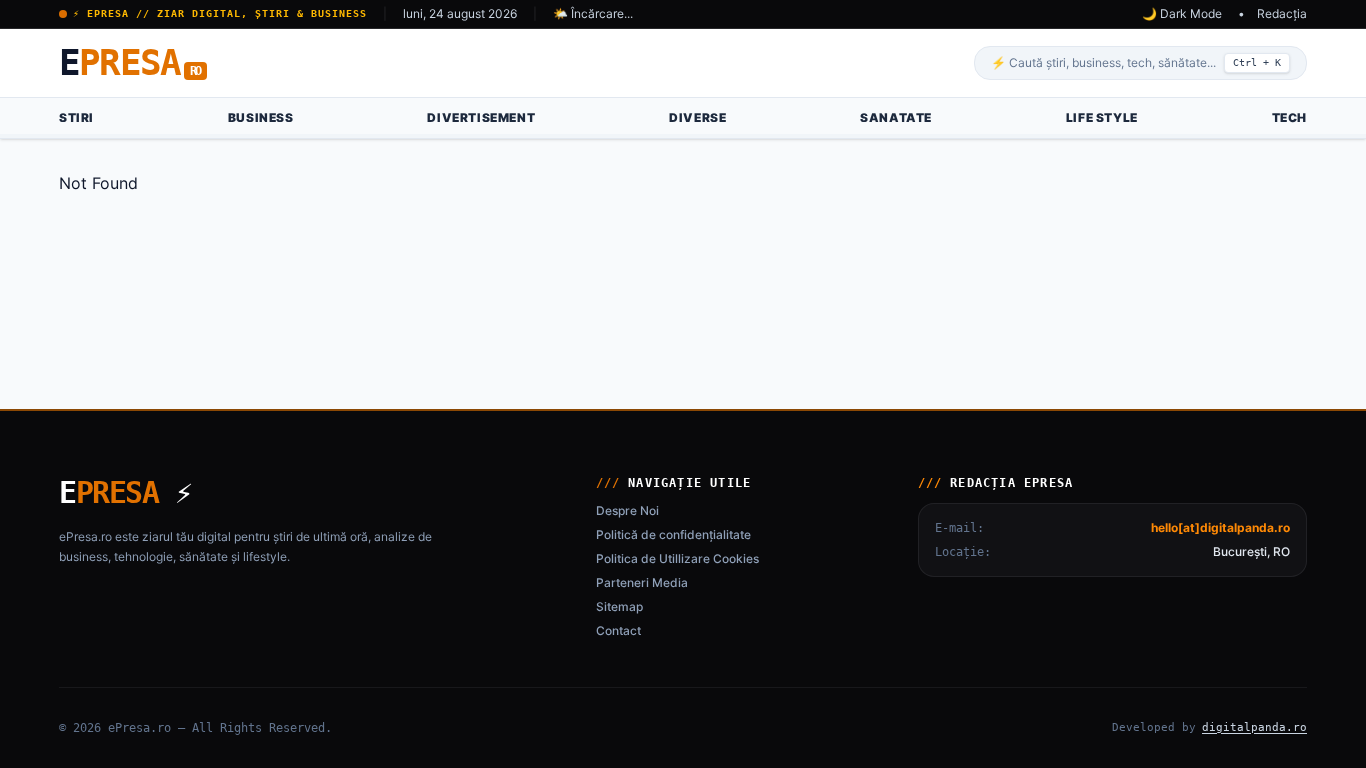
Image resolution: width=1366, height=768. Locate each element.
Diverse (697, 117)
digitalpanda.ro (1254, 727)
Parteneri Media (642, 582)
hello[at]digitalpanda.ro (1220, 527)
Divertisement (481, 117)
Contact (618, 630)
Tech (1289, 117)
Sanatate (896, 117)
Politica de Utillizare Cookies (677, 558)
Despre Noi (627, 510)
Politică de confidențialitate (673, 534)
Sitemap (619, 606)
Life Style (1102, 117)
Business (261, 117)
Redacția (1282, 13)
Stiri (76, 117)
